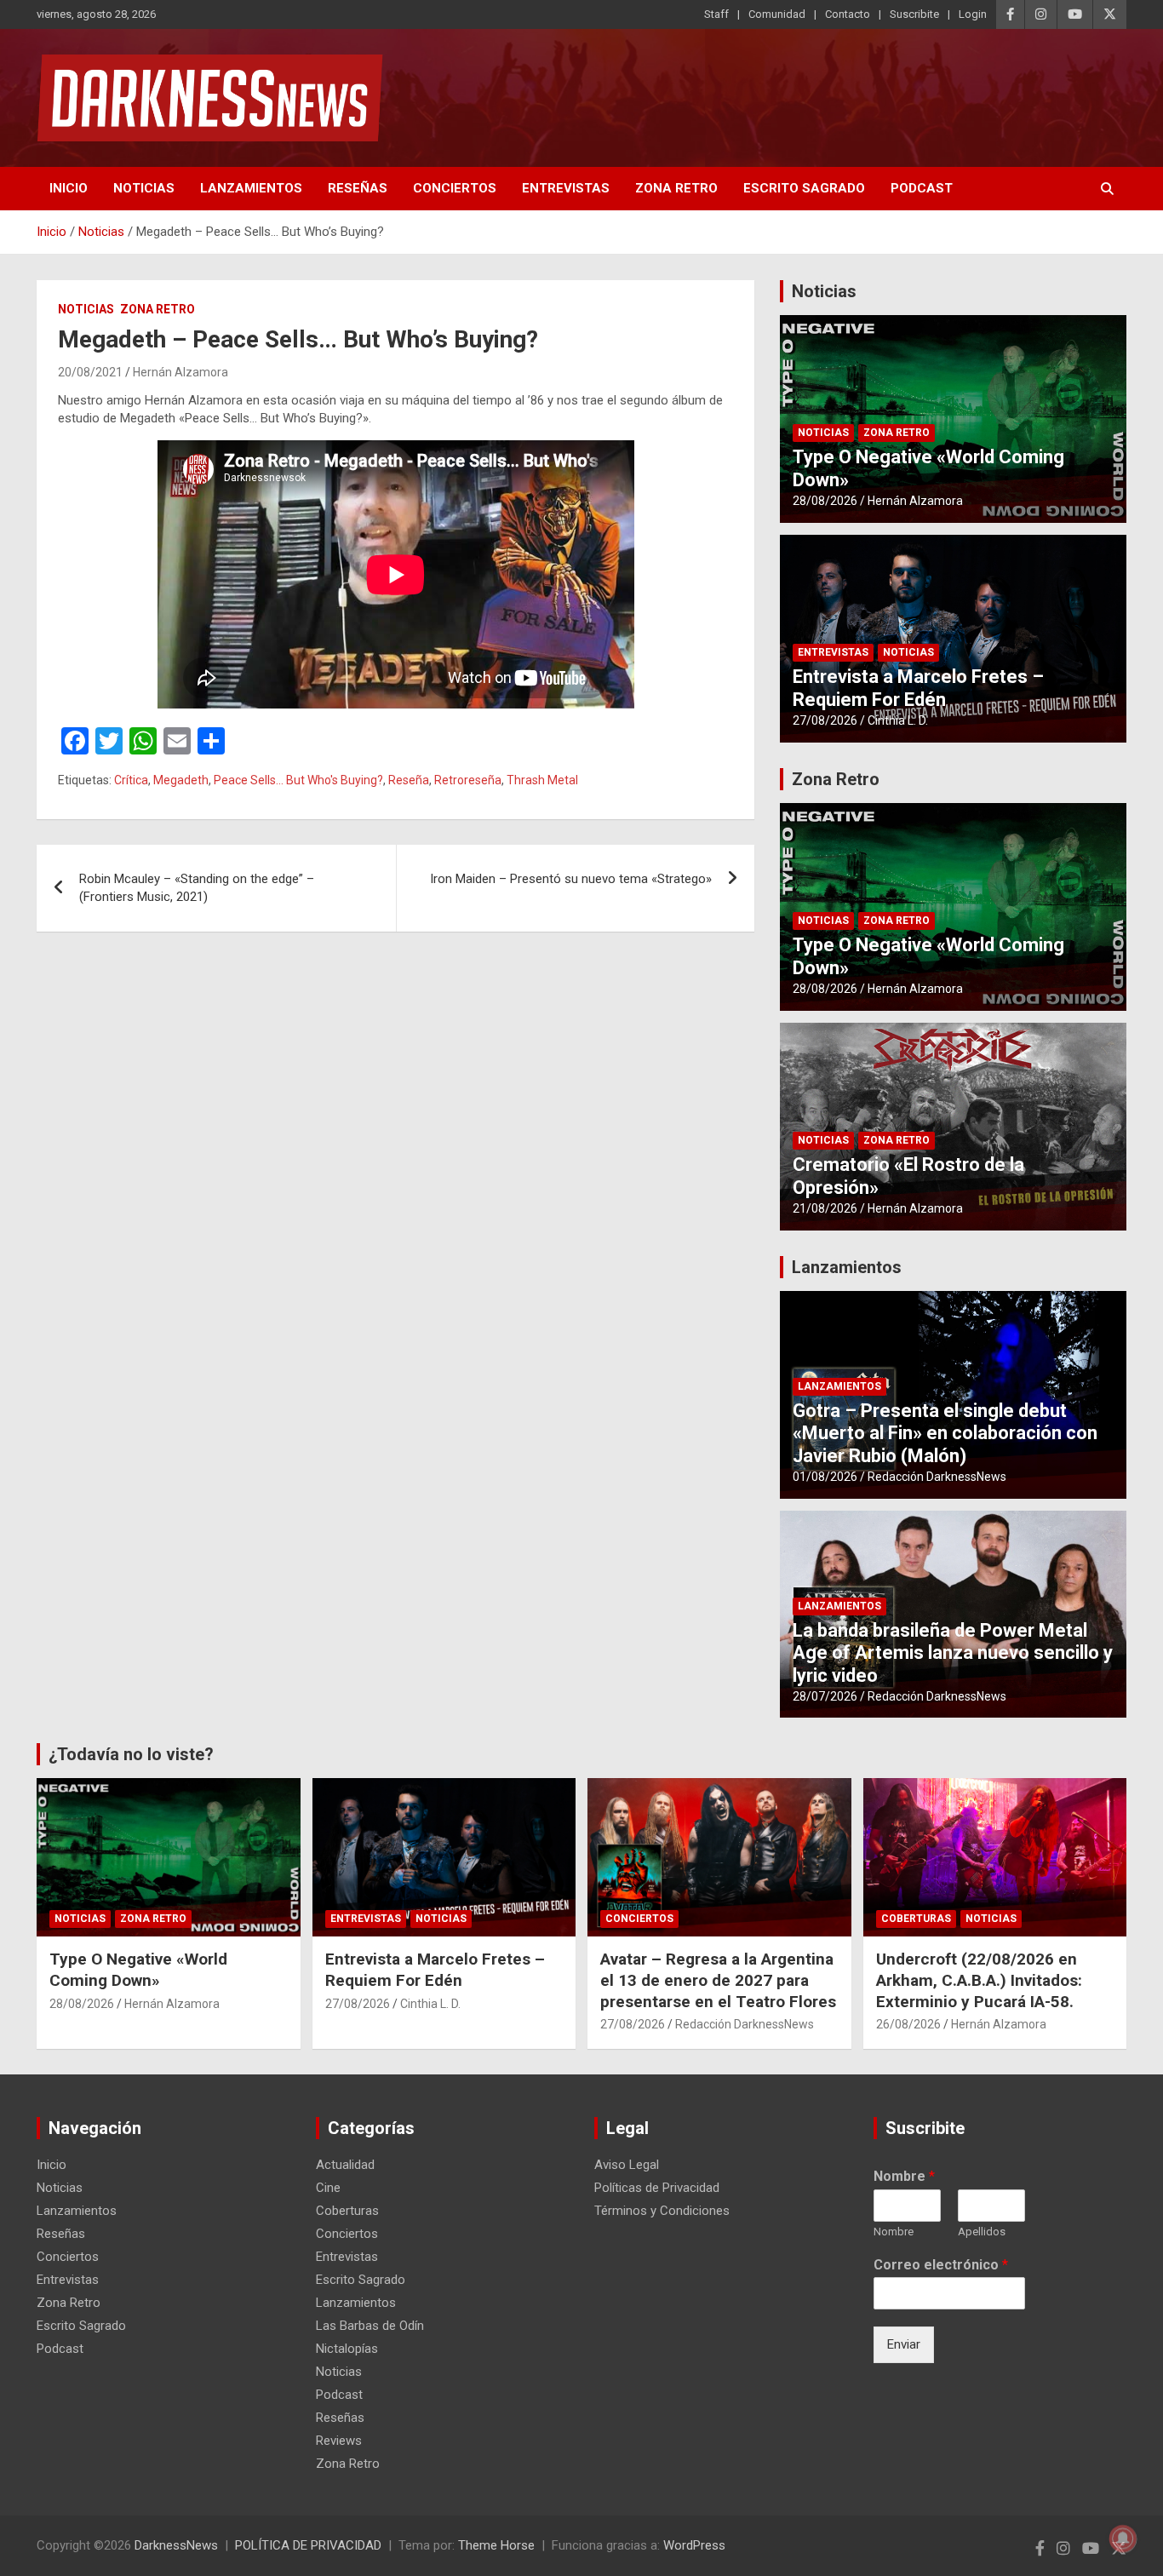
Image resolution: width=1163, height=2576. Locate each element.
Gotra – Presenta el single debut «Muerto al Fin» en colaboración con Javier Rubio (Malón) (945, 1433)
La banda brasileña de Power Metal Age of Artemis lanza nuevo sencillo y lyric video (953, 1653)
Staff (716, 14)
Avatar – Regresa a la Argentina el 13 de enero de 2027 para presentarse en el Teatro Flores (718, 1980)
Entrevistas (566, 188)
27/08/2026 (825, 720)
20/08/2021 (90, 372)
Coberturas (916, 1919)
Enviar (904, 2344)
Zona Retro (676, 188)
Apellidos (982, 2232)
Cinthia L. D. (898, 720)
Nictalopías (347, 2349)
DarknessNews (176, 2545)
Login (973, 14)
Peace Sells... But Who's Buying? (298, 780)
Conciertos (455, 188)
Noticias (144, 188)
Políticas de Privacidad (657, 2188)
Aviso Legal (627, 2165)
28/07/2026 (825, 1696)
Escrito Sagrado (804, 188)
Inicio (69, 188)
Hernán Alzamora (180, 372)
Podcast (922, 188)
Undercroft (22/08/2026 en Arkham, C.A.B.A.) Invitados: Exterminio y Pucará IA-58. (979, 1980)
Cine (328, 2188)
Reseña (409, 780)
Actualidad (345, 2165)
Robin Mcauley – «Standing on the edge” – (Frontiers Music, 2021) (197, 888)
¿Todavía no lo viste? (131, 1754)
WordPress (694, 2545)
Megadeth (181, 780)
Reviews (339, 2441)
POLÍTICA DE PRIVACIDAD (308, 2545)
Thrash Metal (542, 780)
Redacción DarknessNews (937, 1477)
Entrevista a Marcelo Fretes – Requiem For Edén (918, 688)
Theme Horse (496, 2545)
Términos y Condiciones (662, 2211)
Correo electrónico (941, 2265)
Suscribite (914, 14)
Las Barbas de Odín (370, 2326)
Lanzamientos (251, 188)
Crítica (131, 780)
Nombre (904, 2176)
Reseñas (358, 188)
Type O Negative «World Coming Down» (138, 1970)
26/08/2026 (908, 2024)
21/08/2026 (825, 1208)
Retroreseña (468, 780)
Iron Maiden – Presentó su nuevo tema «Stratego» (571, 879)
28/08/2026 (825, 501)
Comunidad (777, 14)
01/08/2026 (825, 1477)
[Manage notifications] (1123, 2539)
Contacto (848, 14)
